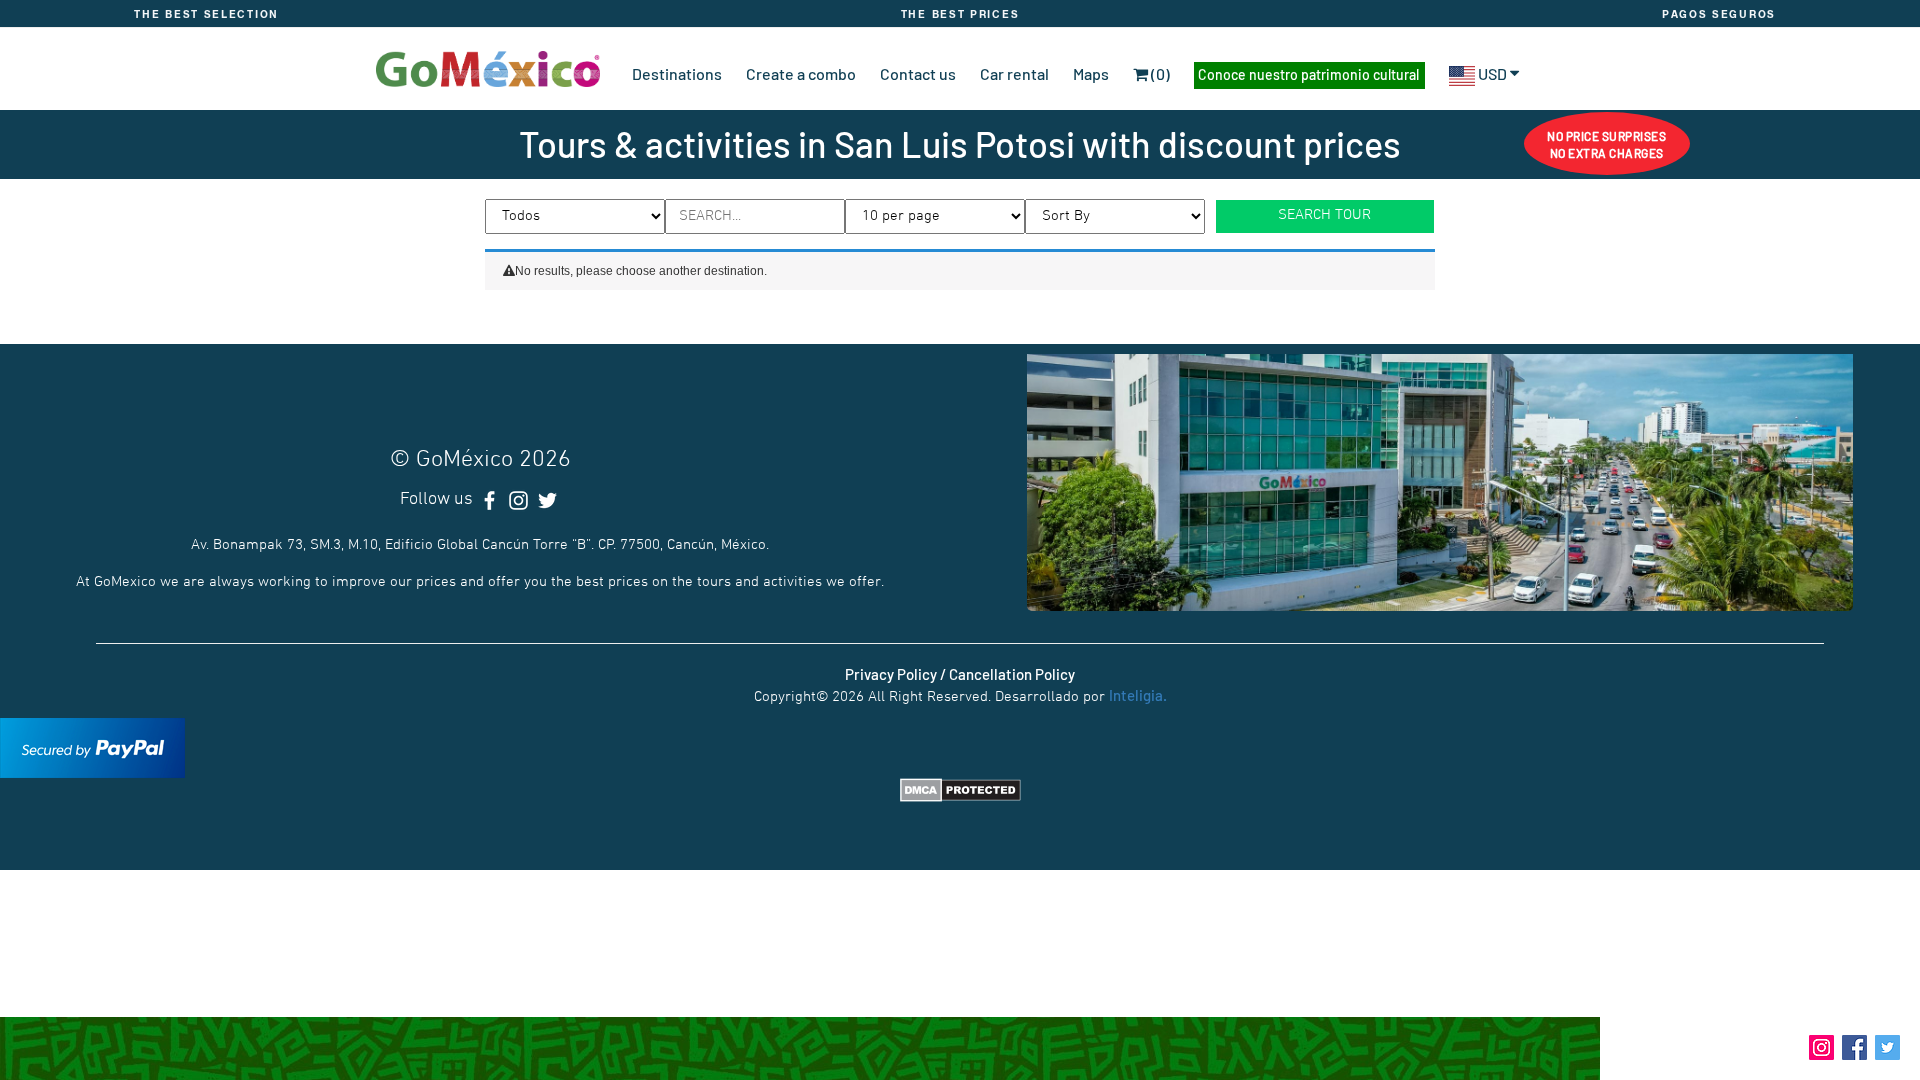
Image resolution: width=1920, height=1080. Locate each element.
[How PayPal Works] (92, 745)
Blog (1778, 1045)
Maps (1091, 73)
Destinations (677, 73)
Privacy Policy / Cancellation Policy (960, 674)
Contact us (918, 73)
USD (1492, 73)
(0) (1159, 73)
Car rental (1014, 73)
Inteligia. (1138, 695)
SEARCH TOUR (1324, 215)
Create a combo (801, 73)
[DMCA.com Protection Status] (960, 788)
